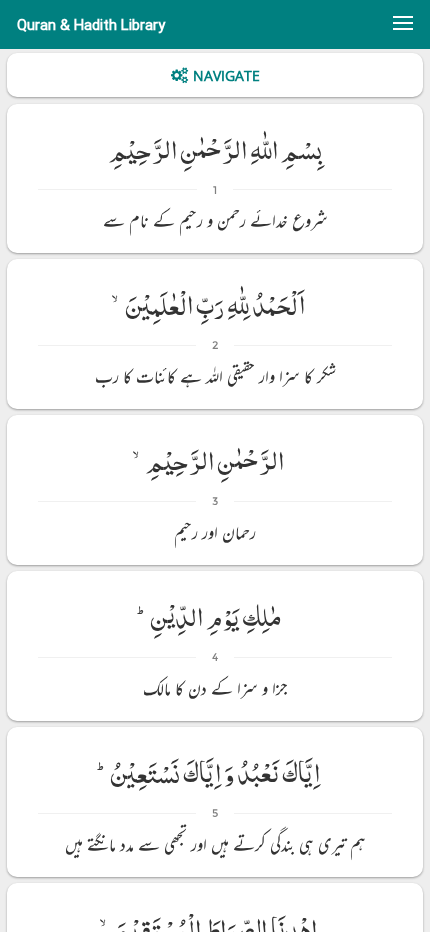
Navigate (226, 75)
